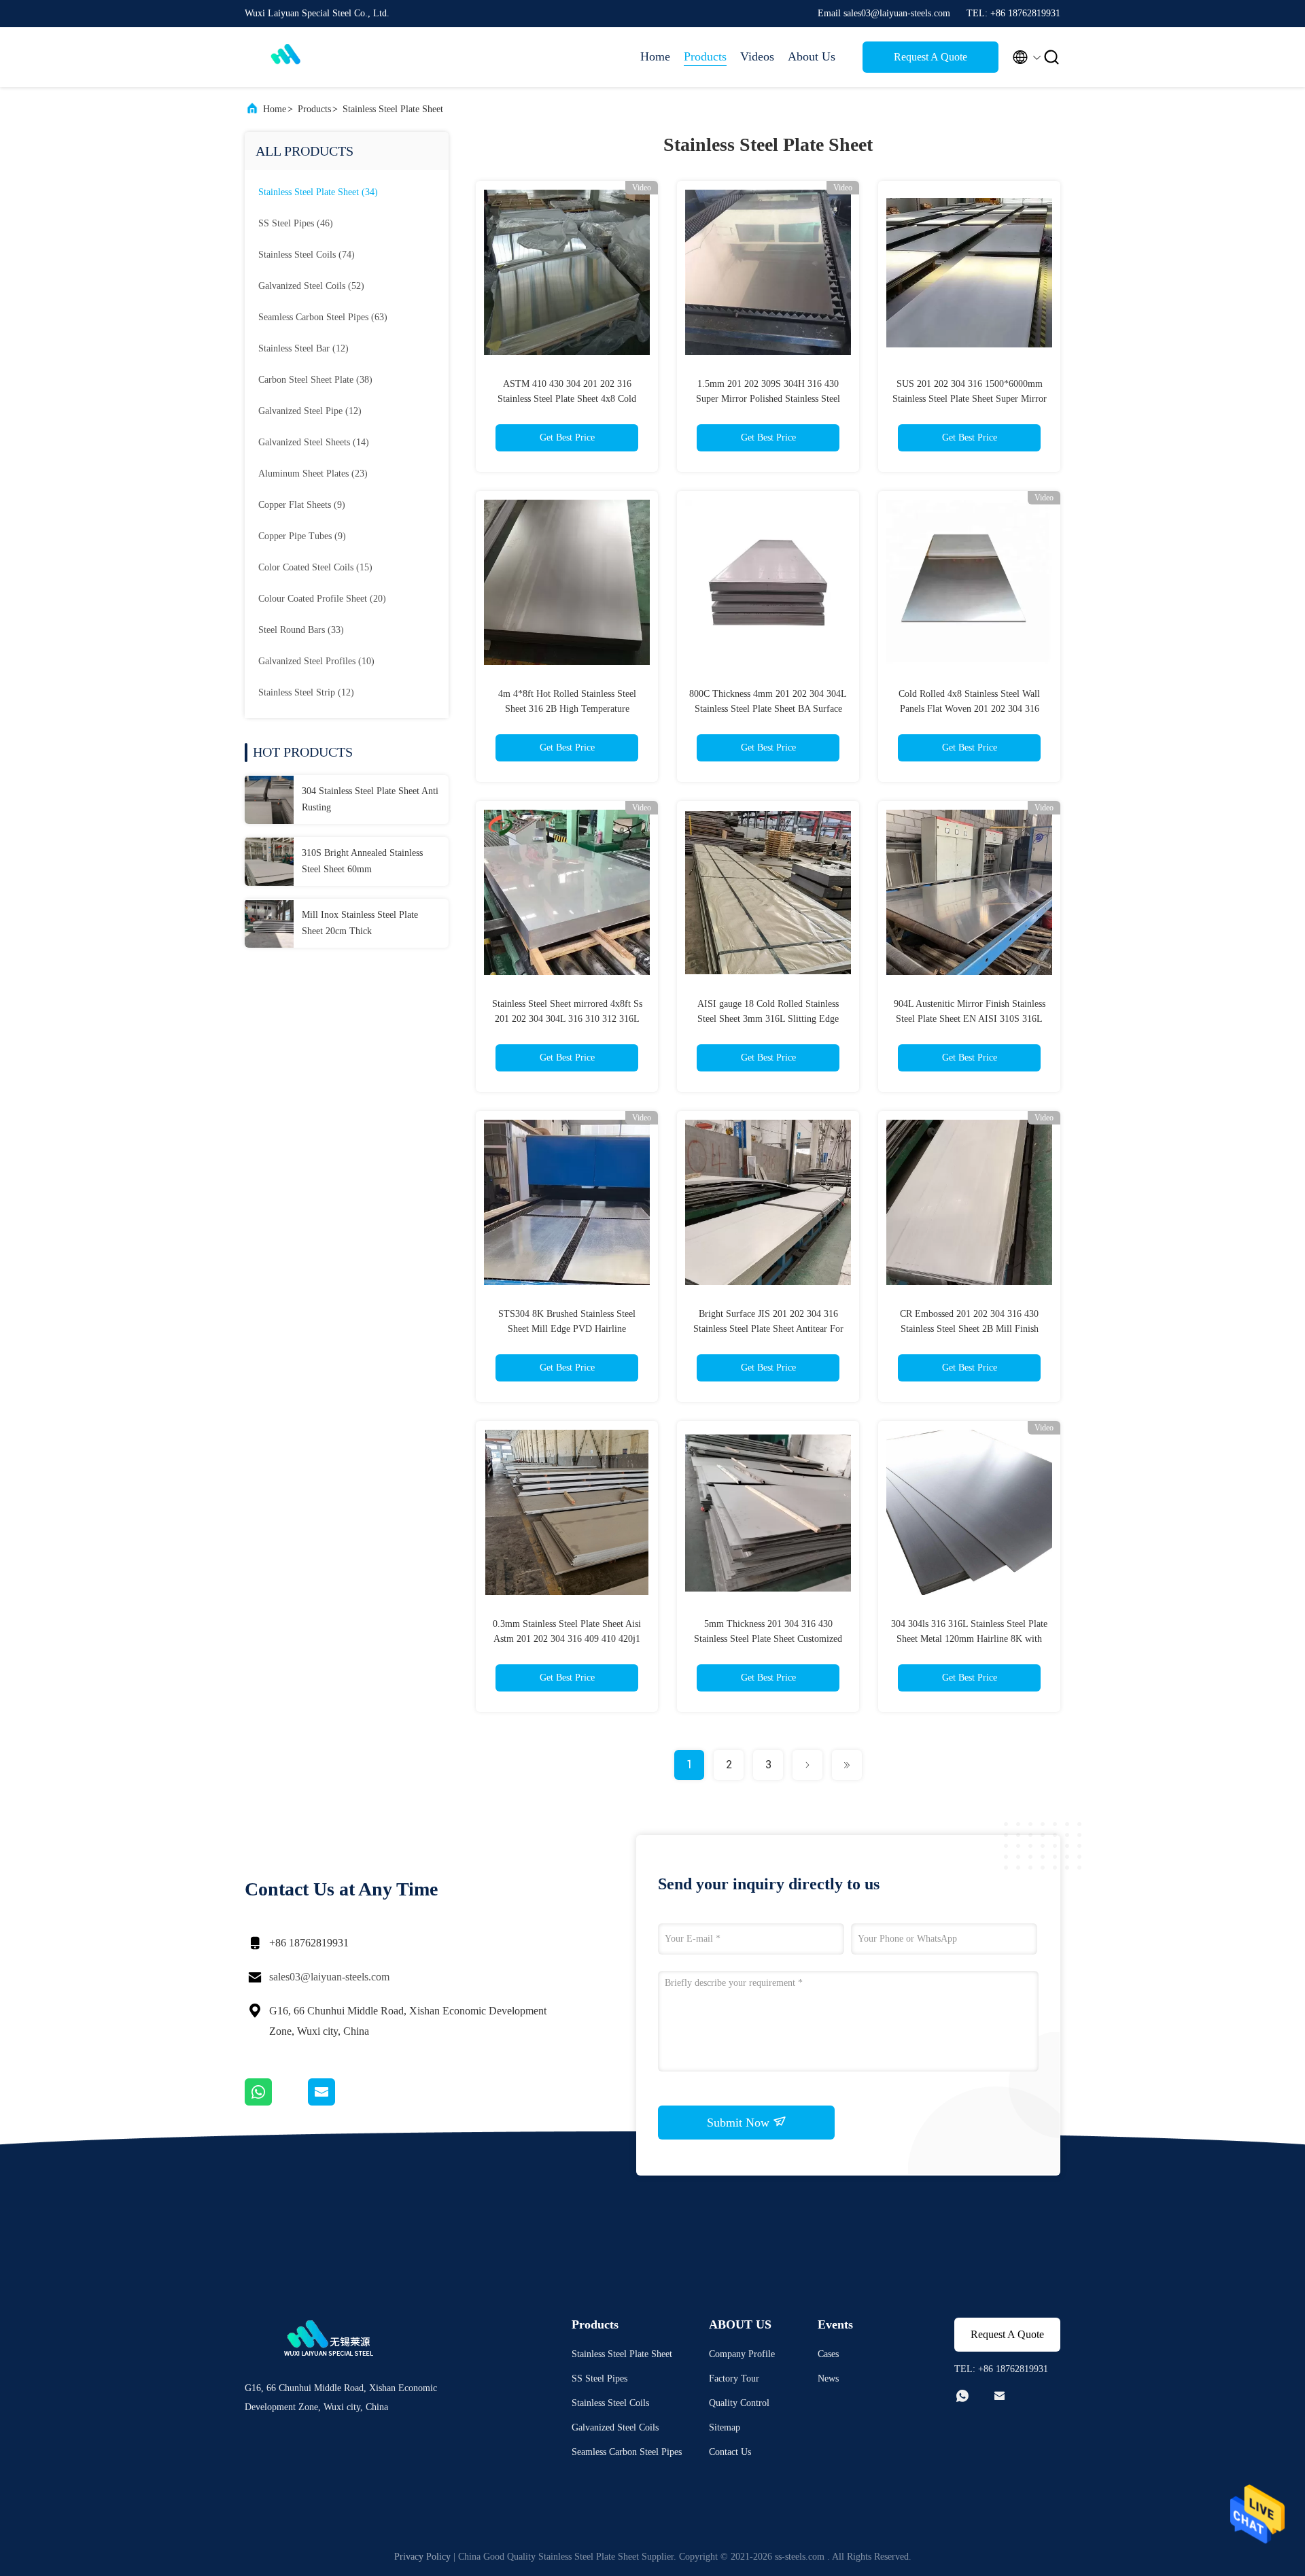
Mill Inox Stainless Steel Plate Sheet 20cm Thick (360, 923)
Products (705, 56)
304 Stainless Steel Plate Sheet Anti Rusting (370, 799)
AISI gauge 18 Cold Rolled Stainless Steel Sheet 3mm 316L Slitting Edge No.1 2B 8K (768, 1019)
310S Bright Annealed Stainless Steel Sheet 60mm (362, 861)
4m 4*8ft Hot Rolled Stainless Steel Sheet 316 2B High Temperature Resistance (567, 709)
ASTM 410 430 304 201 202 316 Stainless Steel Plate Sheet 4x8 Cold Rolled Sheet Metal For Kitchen (567, 399)
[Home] (299, 57)
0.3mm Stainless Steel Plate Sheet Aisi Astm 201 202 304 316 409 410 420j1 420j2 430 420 (567, 1639)
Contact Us (730, 2452)
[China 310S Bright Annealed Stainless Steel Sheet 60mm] (269, 861)
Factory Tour (734, 2378)
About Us (812, 56)
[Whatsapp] (276, 2102)
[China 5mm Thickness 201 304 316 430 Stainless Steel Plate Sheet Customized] (768, 1512)
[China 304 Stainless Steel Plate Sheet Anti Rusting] (269, 800)
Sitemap (725, 2427)
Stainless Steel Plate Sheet (393, 109)
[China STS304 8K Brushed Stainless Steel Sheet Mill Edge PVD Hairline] (567, 1202)
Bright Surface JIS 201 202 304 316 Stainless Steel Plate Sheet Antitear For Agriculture (768, 1329)
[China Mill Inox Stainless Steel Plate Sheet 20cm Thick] (269, 923)
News (828, 2378)
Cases (828, 2354)
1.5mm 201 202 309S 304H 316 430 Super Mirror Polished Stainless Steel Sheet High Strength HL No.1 (768, 399)
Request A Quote (930, 57)
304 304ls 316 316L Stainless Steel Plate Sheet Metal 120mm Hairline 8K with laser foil (969, 1639)
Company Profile (742, 2354)
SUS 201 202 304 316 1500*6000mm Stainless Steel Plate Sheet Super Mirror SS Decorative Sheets (970, 399)
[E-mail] (338, 2102)
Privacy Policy (422, 2557)
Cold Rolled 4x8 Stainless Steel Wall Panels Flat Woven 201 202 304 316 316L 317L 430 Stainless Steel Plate (969, 709)
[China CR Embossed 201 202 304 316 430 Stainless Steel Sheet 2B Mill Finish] (969, 1202)
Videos (757, 56)
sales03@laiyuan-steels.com (329, 1977)
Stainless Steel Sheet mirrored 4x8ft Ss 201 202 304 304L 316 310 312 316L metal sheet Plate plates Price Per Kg (567, 1019)
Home (655, 56)
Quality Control (739, 2403)
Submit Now (740, 2123)
